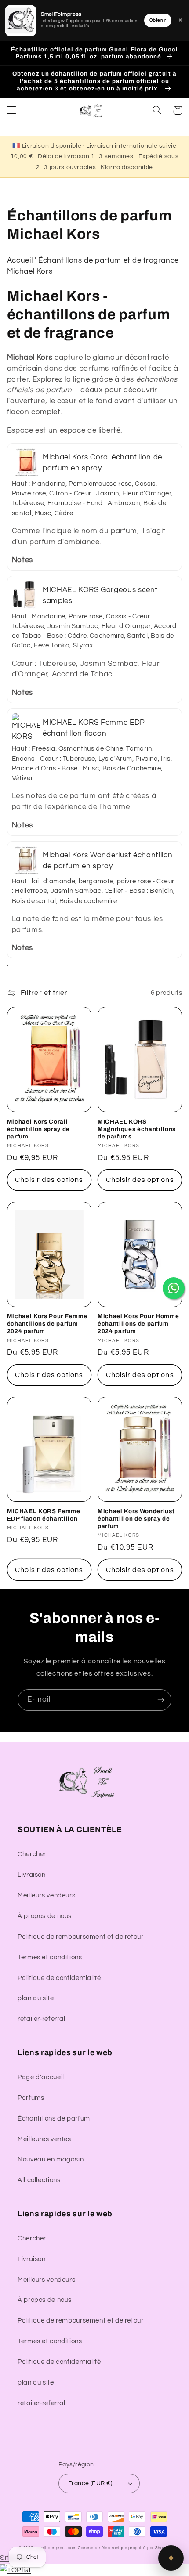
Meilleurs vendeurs (46, 1895)
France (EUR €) (90, 2483)
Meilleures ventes (44, 2139)
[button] (11, 110)
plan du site (36, 1998)
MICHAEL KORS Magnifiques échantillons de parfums (137, 1129)
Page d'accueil (41, 2077)
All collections (39, 2180)
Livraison (32, 1875)
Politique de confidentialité (59, 1978)
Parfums (31, 2098)
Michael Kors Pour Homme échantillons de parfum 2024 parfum (138, 1324)
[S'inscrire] (161, 1700)
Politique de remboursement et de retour (81, 1937)
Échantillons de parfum (54, 2119)
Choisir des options (49, 1180)
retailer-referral (42, 2019)
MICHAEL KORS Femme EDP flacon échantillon (44, 1515)
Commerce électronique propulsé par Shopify (124, 2548)
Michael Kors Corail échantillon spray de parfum (38, 1129)
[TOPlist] (15, 2570)
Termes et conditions (50, 1957)
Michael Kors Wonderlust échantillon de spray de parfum (136, 1519)
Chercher (32, 1854)
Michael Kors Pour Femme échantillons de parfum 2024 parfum (47, 1324)
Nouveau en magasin (51, 2159)
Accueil (20, 260)
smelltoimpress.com (56, 2548)
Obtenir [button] (158, 20)
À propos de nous (45, 1916)
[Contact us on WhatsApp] (174, 1288)
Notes (22, 560)
